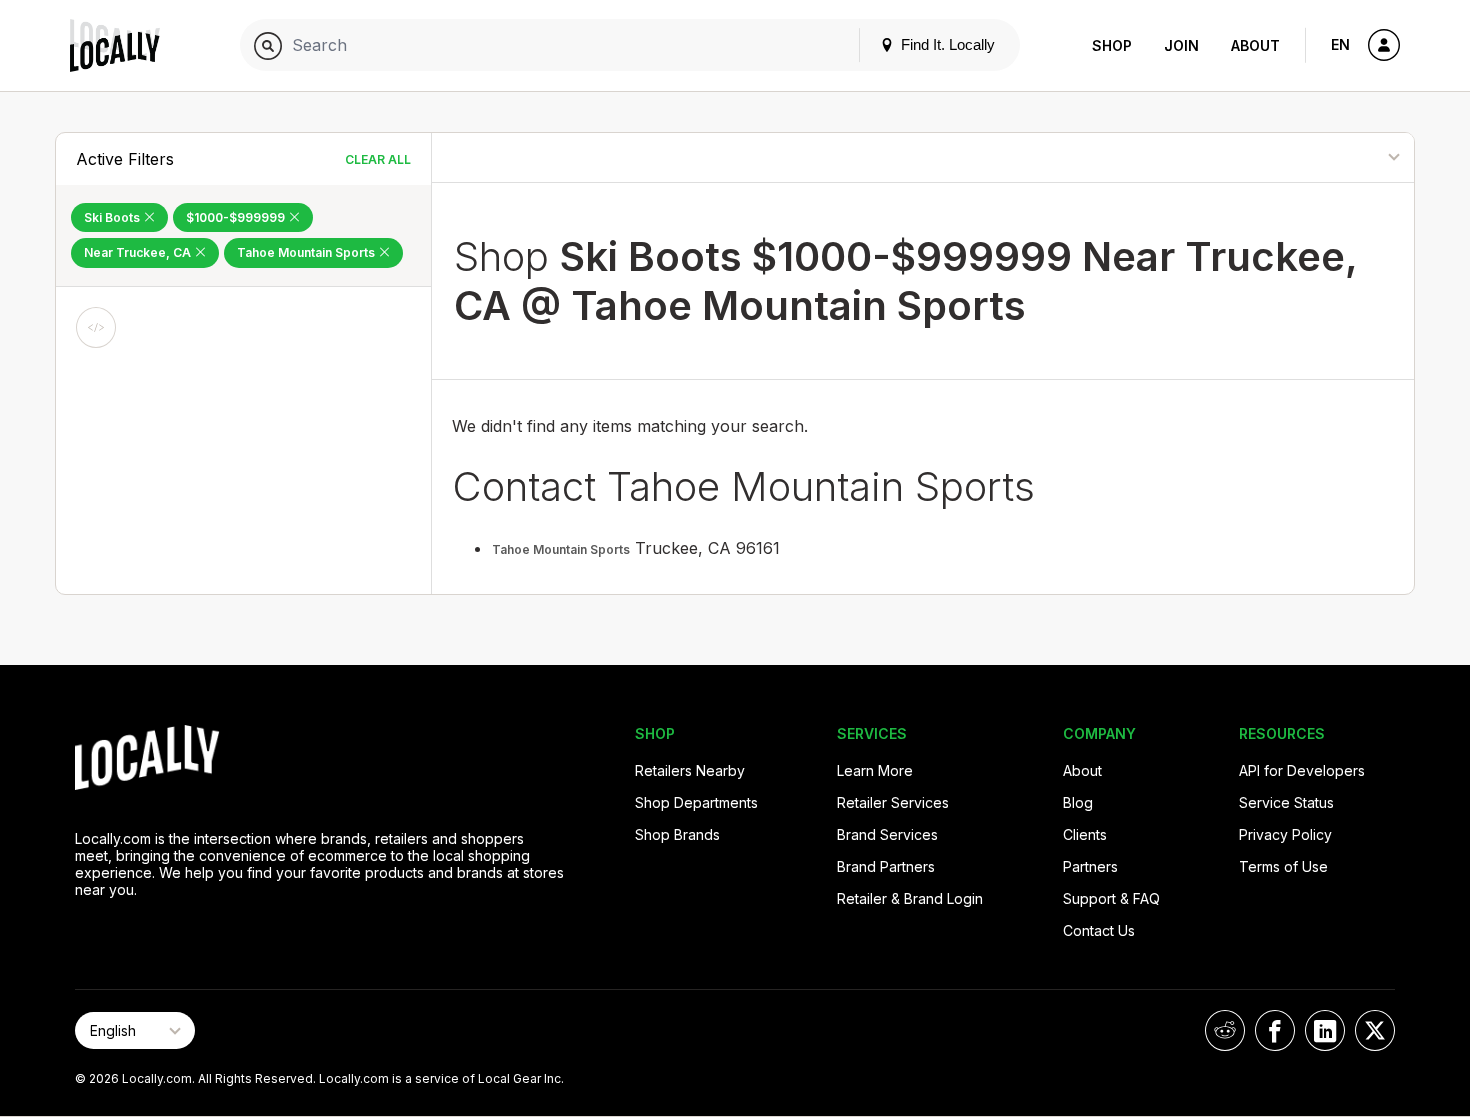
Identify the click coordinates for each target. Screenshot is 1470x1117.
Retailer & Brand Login (910, 898)
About (1255, 45)
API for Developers (1302, 770)
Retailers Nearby (690, 770)
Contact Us (1099, 930)
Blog (1078, 802)
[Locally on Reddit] (1225, 1030)
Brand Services (887, 834)
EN (1340, 44)
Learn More (875, 770)
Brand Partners (886, 866)
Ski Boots (113, 217)
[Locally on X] (1375, 1030)
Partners (1090, 866)
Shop (1112, 45)
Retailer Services (893, 802)
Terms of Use (1283, 866)
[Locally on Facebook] (1275, 1030)
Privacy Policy (1285, 834)
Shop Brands (677, 834)
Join (1181, 45)
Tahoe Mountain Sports (307, 252)
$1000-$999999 (237, 217)
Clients (1085, 834)
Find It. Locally (946, 44)
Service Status (1286, 802)
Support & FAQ (1111, 898)
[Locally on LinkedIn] (1325, 1030)
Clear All (378, 159)
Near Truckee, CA (139, 252)
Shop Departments (696, 802)
